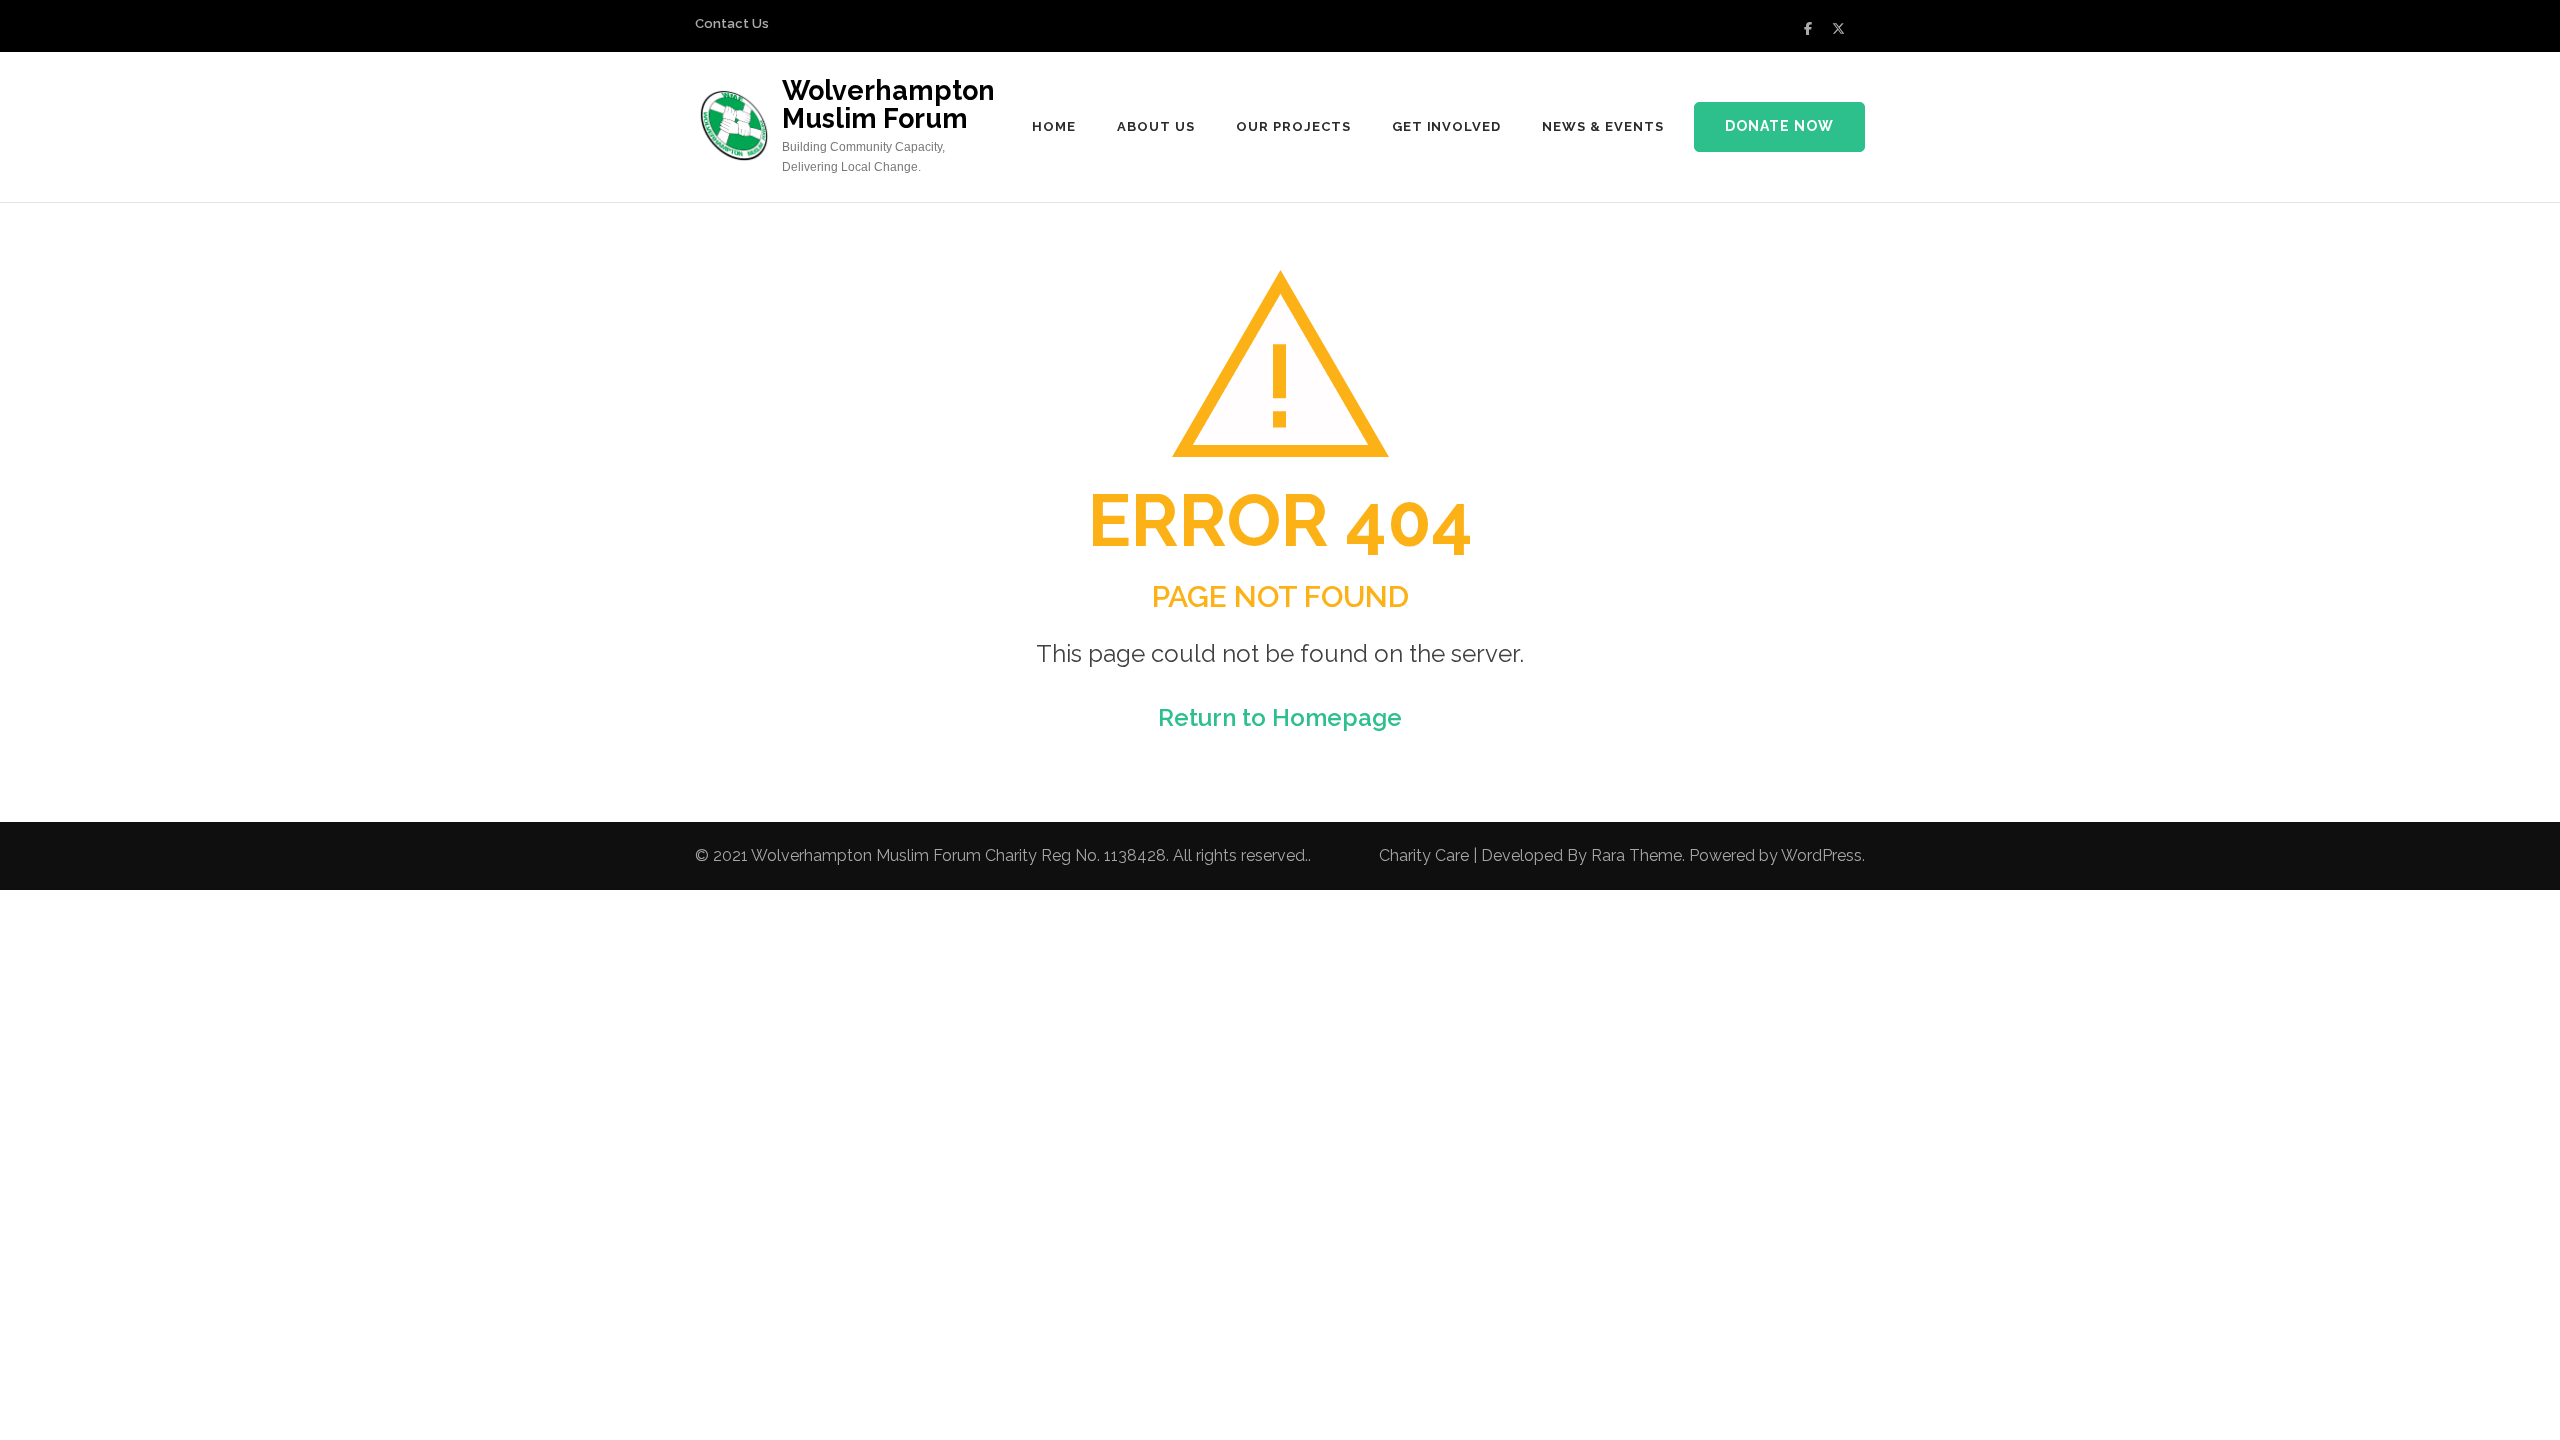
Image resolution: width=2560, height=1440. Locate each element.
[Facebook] (1808, 28)
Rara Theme (1636, 855)
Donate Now (1779, 126)
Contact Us (732, 23)
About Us (1156, 126)
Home (1054, 126)
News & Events (1603, 126)
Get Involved (1447, 126)
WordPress (1821, 855)
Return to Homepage (1280, 717)
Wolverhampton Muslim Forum (888, 104)
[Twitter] (1838, 28)
